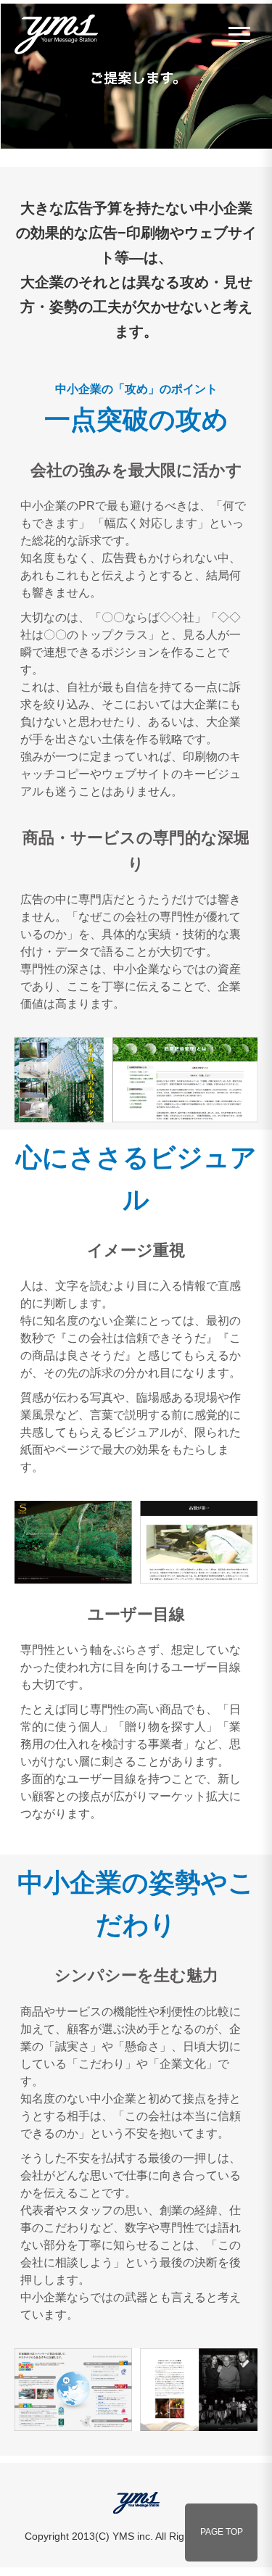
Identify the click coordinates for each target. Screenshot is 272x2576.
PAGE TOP (222, 2532)
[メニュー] (239, 34)
